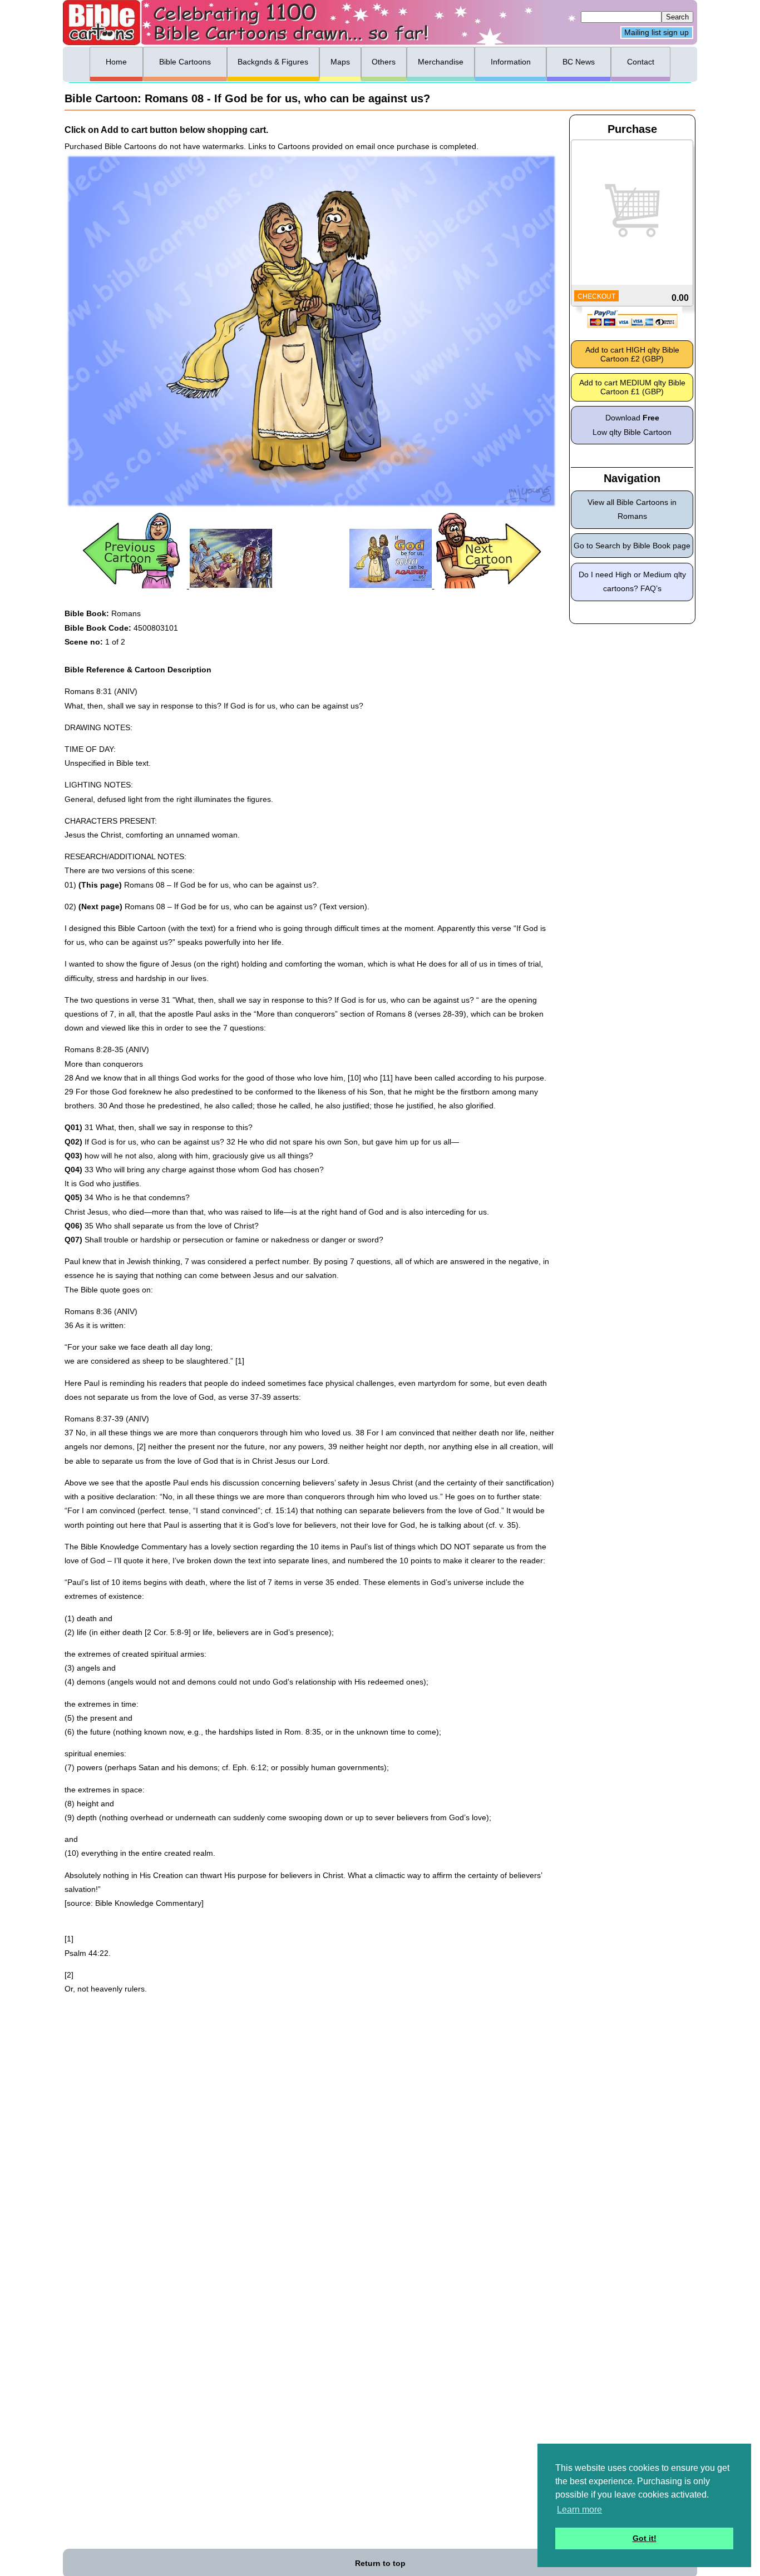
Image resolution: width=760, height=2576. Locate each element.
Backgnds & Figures (273, 62)
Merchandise (441, 62)
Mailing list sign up (657, 33)
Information (511, 62)
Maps (340, 62)
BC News (579, 62)
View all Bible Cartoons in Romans (632, 509)
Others (384, 62)
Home (116, 62)
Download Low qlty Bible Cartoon (632, 425)
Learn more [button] (579, 2510)
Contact (641, 62)
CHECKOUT (596, 296)
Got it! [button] (645, 2538)
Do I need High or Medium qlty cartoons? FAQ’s (632, 581)
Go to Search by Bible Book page (632, 546)
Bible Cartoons (185, 62)
